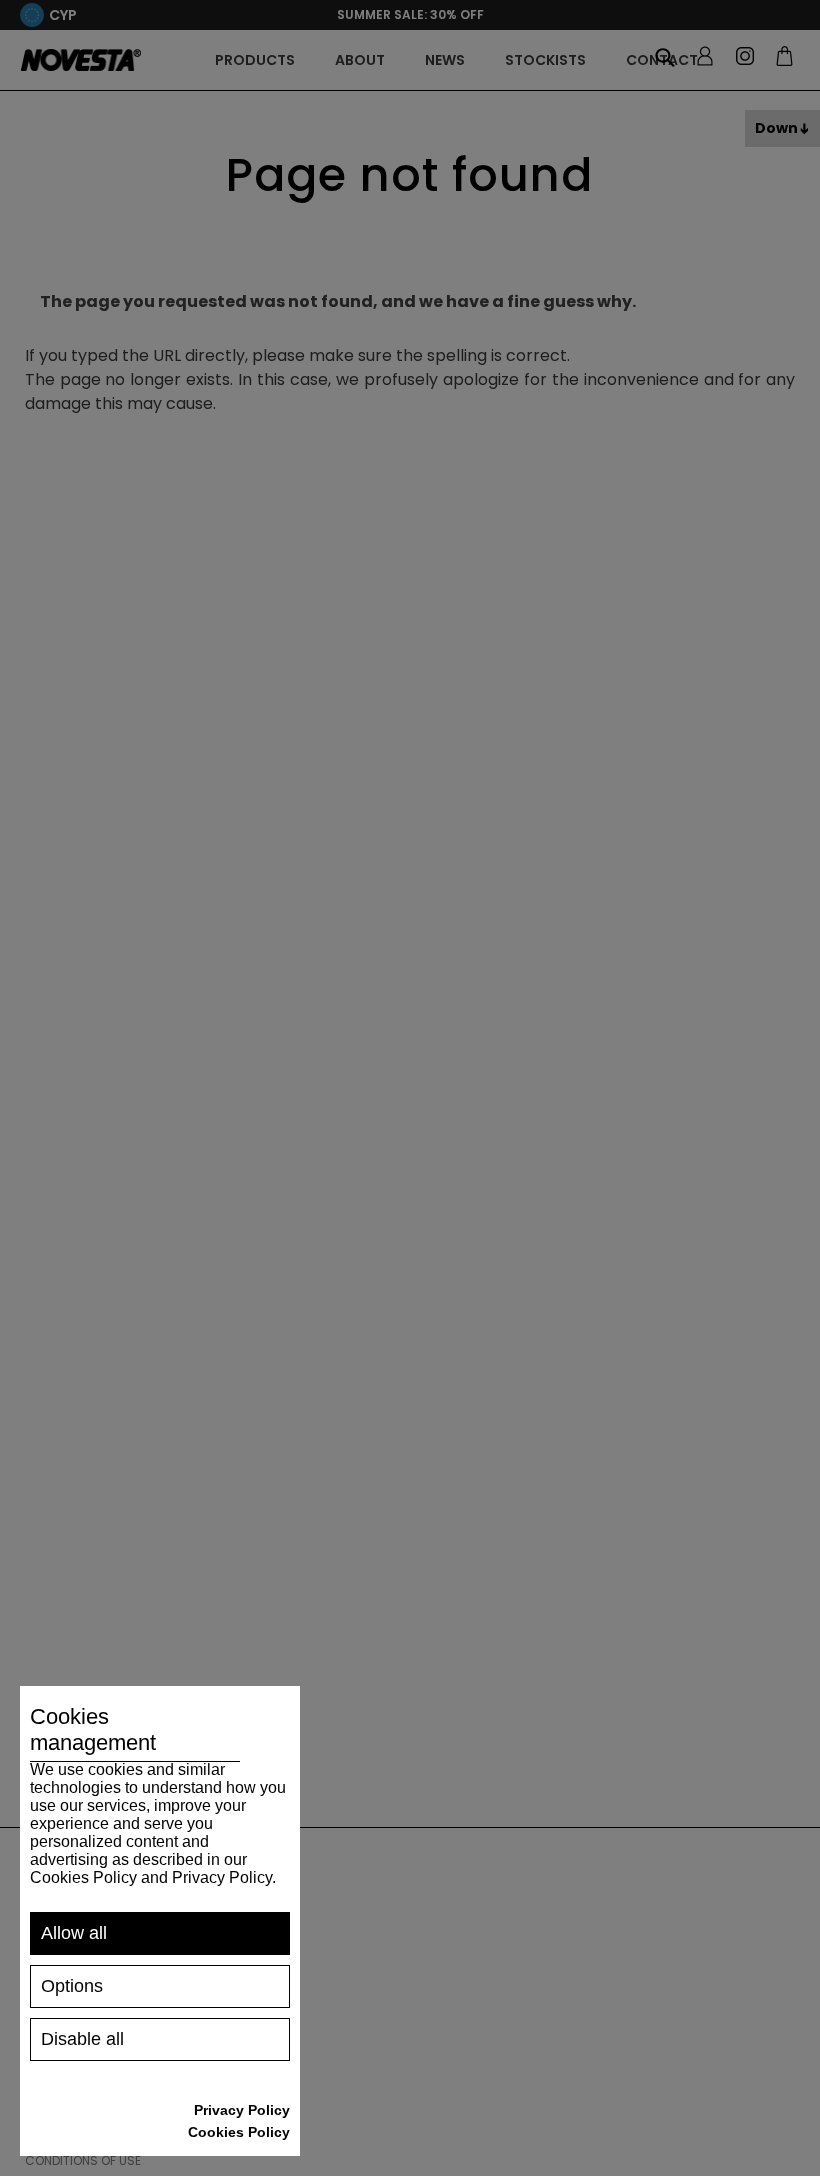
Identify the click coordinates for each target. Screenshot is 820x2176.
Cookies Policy (239, 2132)
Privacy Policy (242, 2110)
